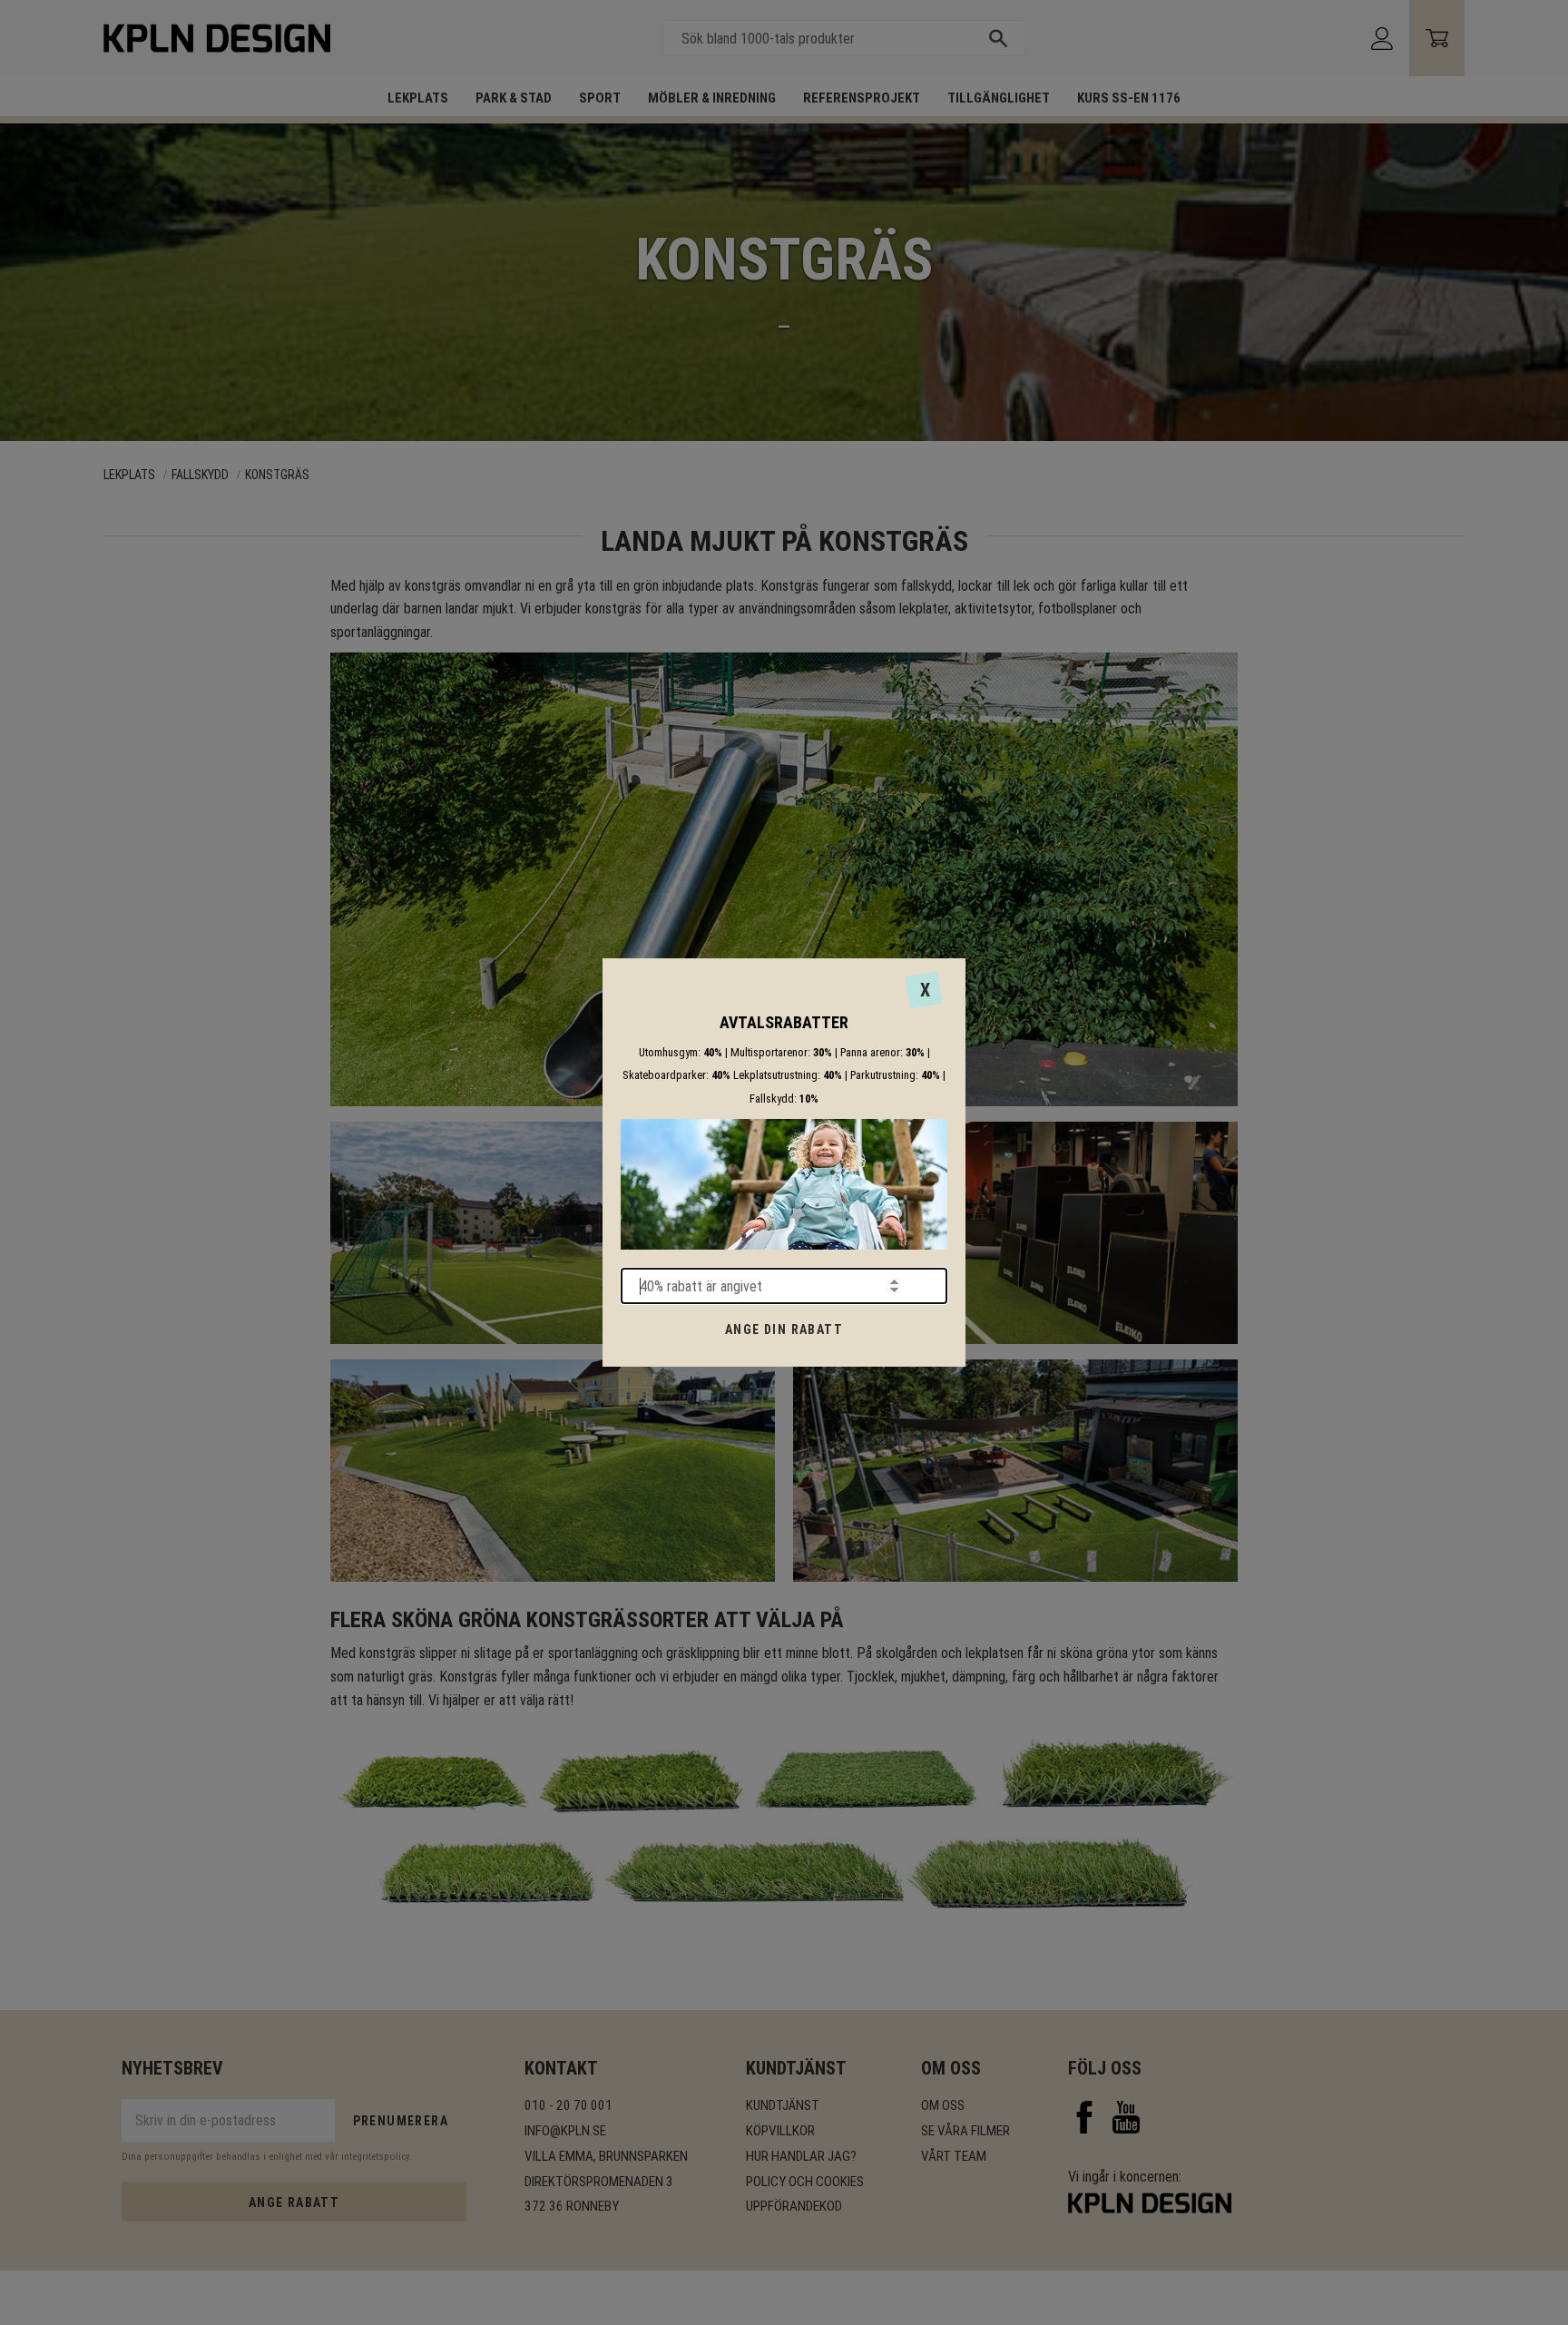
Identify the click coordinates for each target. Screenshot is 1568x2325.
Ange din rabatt (784, 1329)
